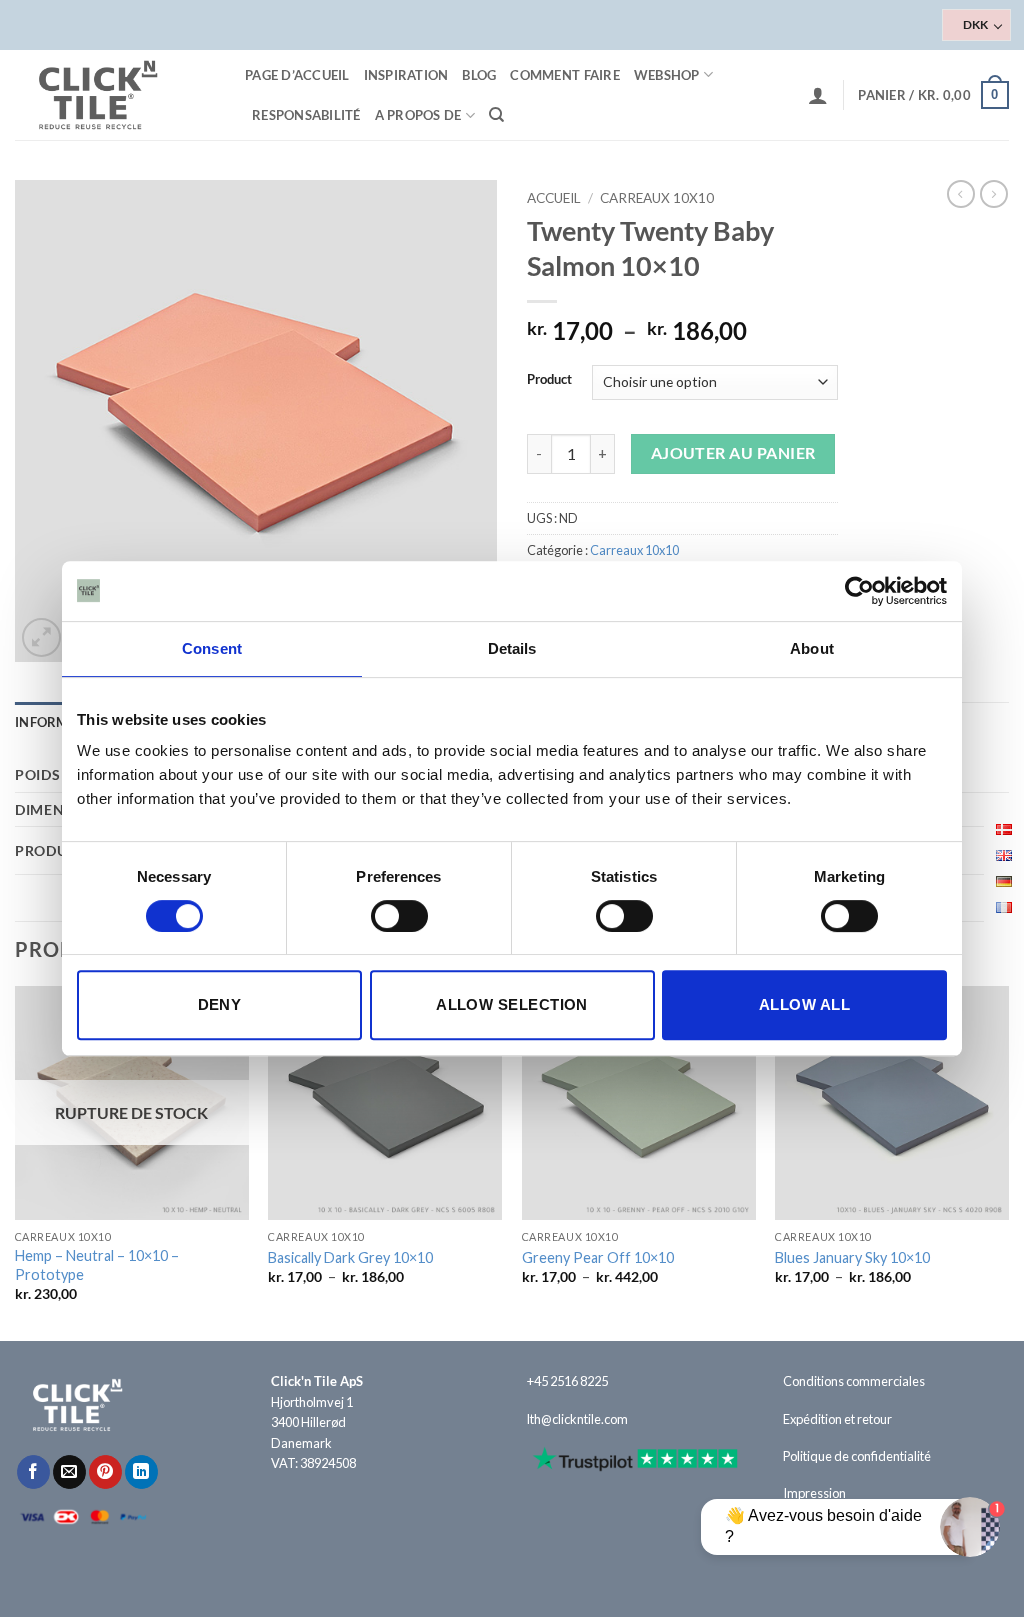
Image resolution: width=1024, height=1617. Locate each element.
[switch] (399, 916)
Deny (220, 1004)
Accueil (554, 198)
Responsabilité (306, 115)
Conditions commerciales (854, 1381)
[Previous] (16, 1161)
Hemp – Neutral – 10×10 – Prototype (97, 1265)
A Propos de (418, 115)
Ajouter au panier (733, 453)
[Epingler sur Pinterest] (105, 1472)
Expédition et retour (837, 1419)
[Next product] (961, 194)
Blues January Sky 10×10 (852, 1257)
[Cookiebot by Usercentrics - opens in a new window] (859, 591)
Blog (479, 75)
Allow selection (512, 1004)
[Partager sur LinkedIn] (141, 1472)
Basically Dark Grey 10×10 (350, 1257)
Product (549, 380)
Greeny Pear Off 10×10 (598, 1257)
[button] (818, 95)
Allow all (804, 1004)
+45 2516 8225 (567, 1381)
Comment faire (564, 75)
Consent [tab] (212, 648)
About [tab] (812, 648)
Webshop (667, 75)
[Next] (1008, 1161)
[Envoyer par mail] (69, 1472)
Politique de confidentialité (857, 1456)
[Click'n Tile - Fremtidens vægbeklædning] (115, 95)
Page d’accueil (297, 75)
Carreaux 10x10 (657, 198)
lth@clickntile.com (577, 1419)
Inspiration (406, 75)
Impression (814, 1493)
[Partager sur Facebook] (33, 1472)
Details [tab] (512, 648)
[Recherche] (496, 115)
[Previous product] (994, 194)
